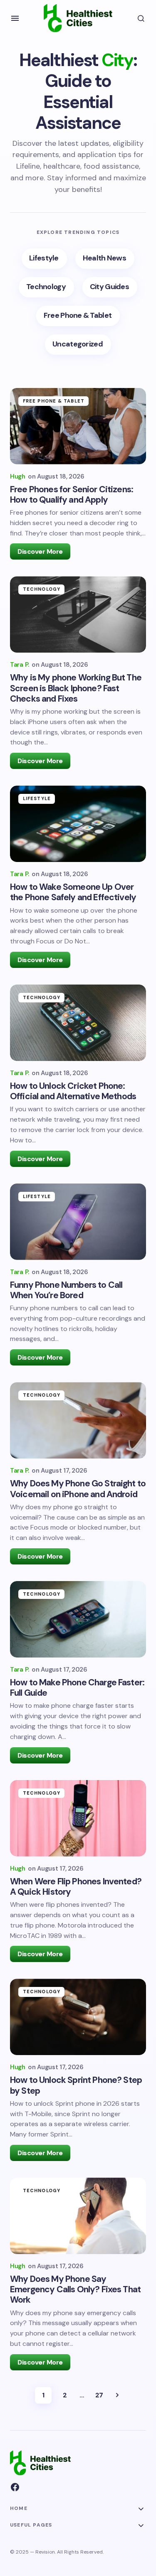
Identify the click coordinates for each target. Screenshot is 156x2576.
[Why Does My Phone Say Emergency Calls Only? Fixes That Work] (78, 2216)
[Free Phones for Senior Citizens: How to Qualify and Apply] (78, 426)
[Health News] (105, 259)
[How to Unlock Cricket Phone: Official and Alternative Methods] (78, 1023)
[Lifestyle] (44, 259)
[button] (15, 18)
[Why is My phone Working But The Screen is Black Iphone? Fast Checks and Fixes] (78, 614)
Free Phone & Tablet (54, 401)
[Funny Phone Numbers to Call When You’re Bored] (78, 1222)
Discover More (40, 551)
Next (117, 2395)
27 (99, 2395)
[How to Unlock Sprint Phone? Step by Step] (78, 2017)
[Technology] (46, 287)
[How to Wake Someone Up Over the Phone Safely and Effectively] (78, 824)
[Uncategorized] (78, 345)
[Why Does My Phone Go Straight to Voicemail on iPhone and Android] (78, 1420)
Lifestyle (37, 798)
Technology (42, 589)
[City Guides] (110, 287)
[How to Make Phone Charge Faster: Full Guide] (78, 1619)
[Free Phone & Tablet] (78, 316)
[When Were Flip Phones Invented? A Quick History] (78, 1818)
